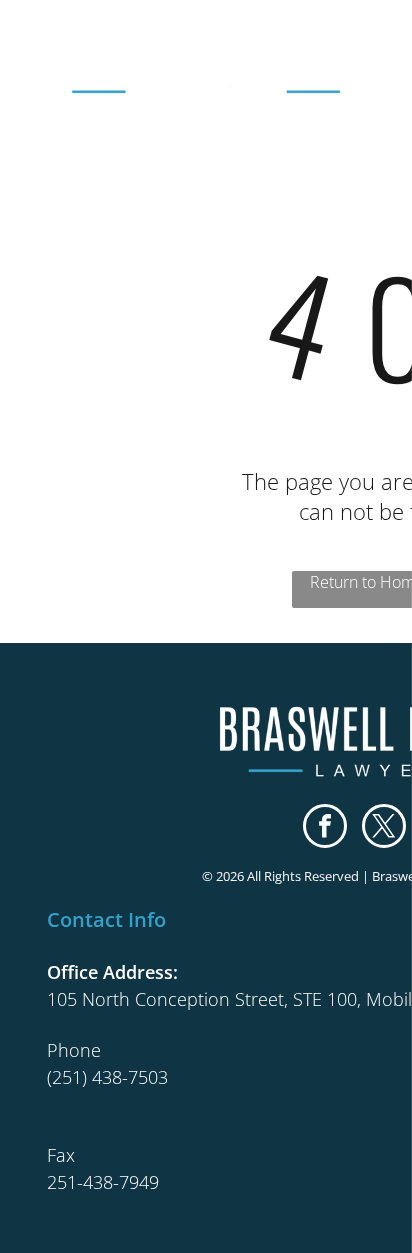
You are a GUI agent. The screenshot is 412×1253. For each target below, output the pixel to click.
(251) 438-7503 (107, 1077)
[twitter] (384, 828)
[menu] (382, 41)
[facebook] (325, 828)
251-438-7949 (103, 1182)
